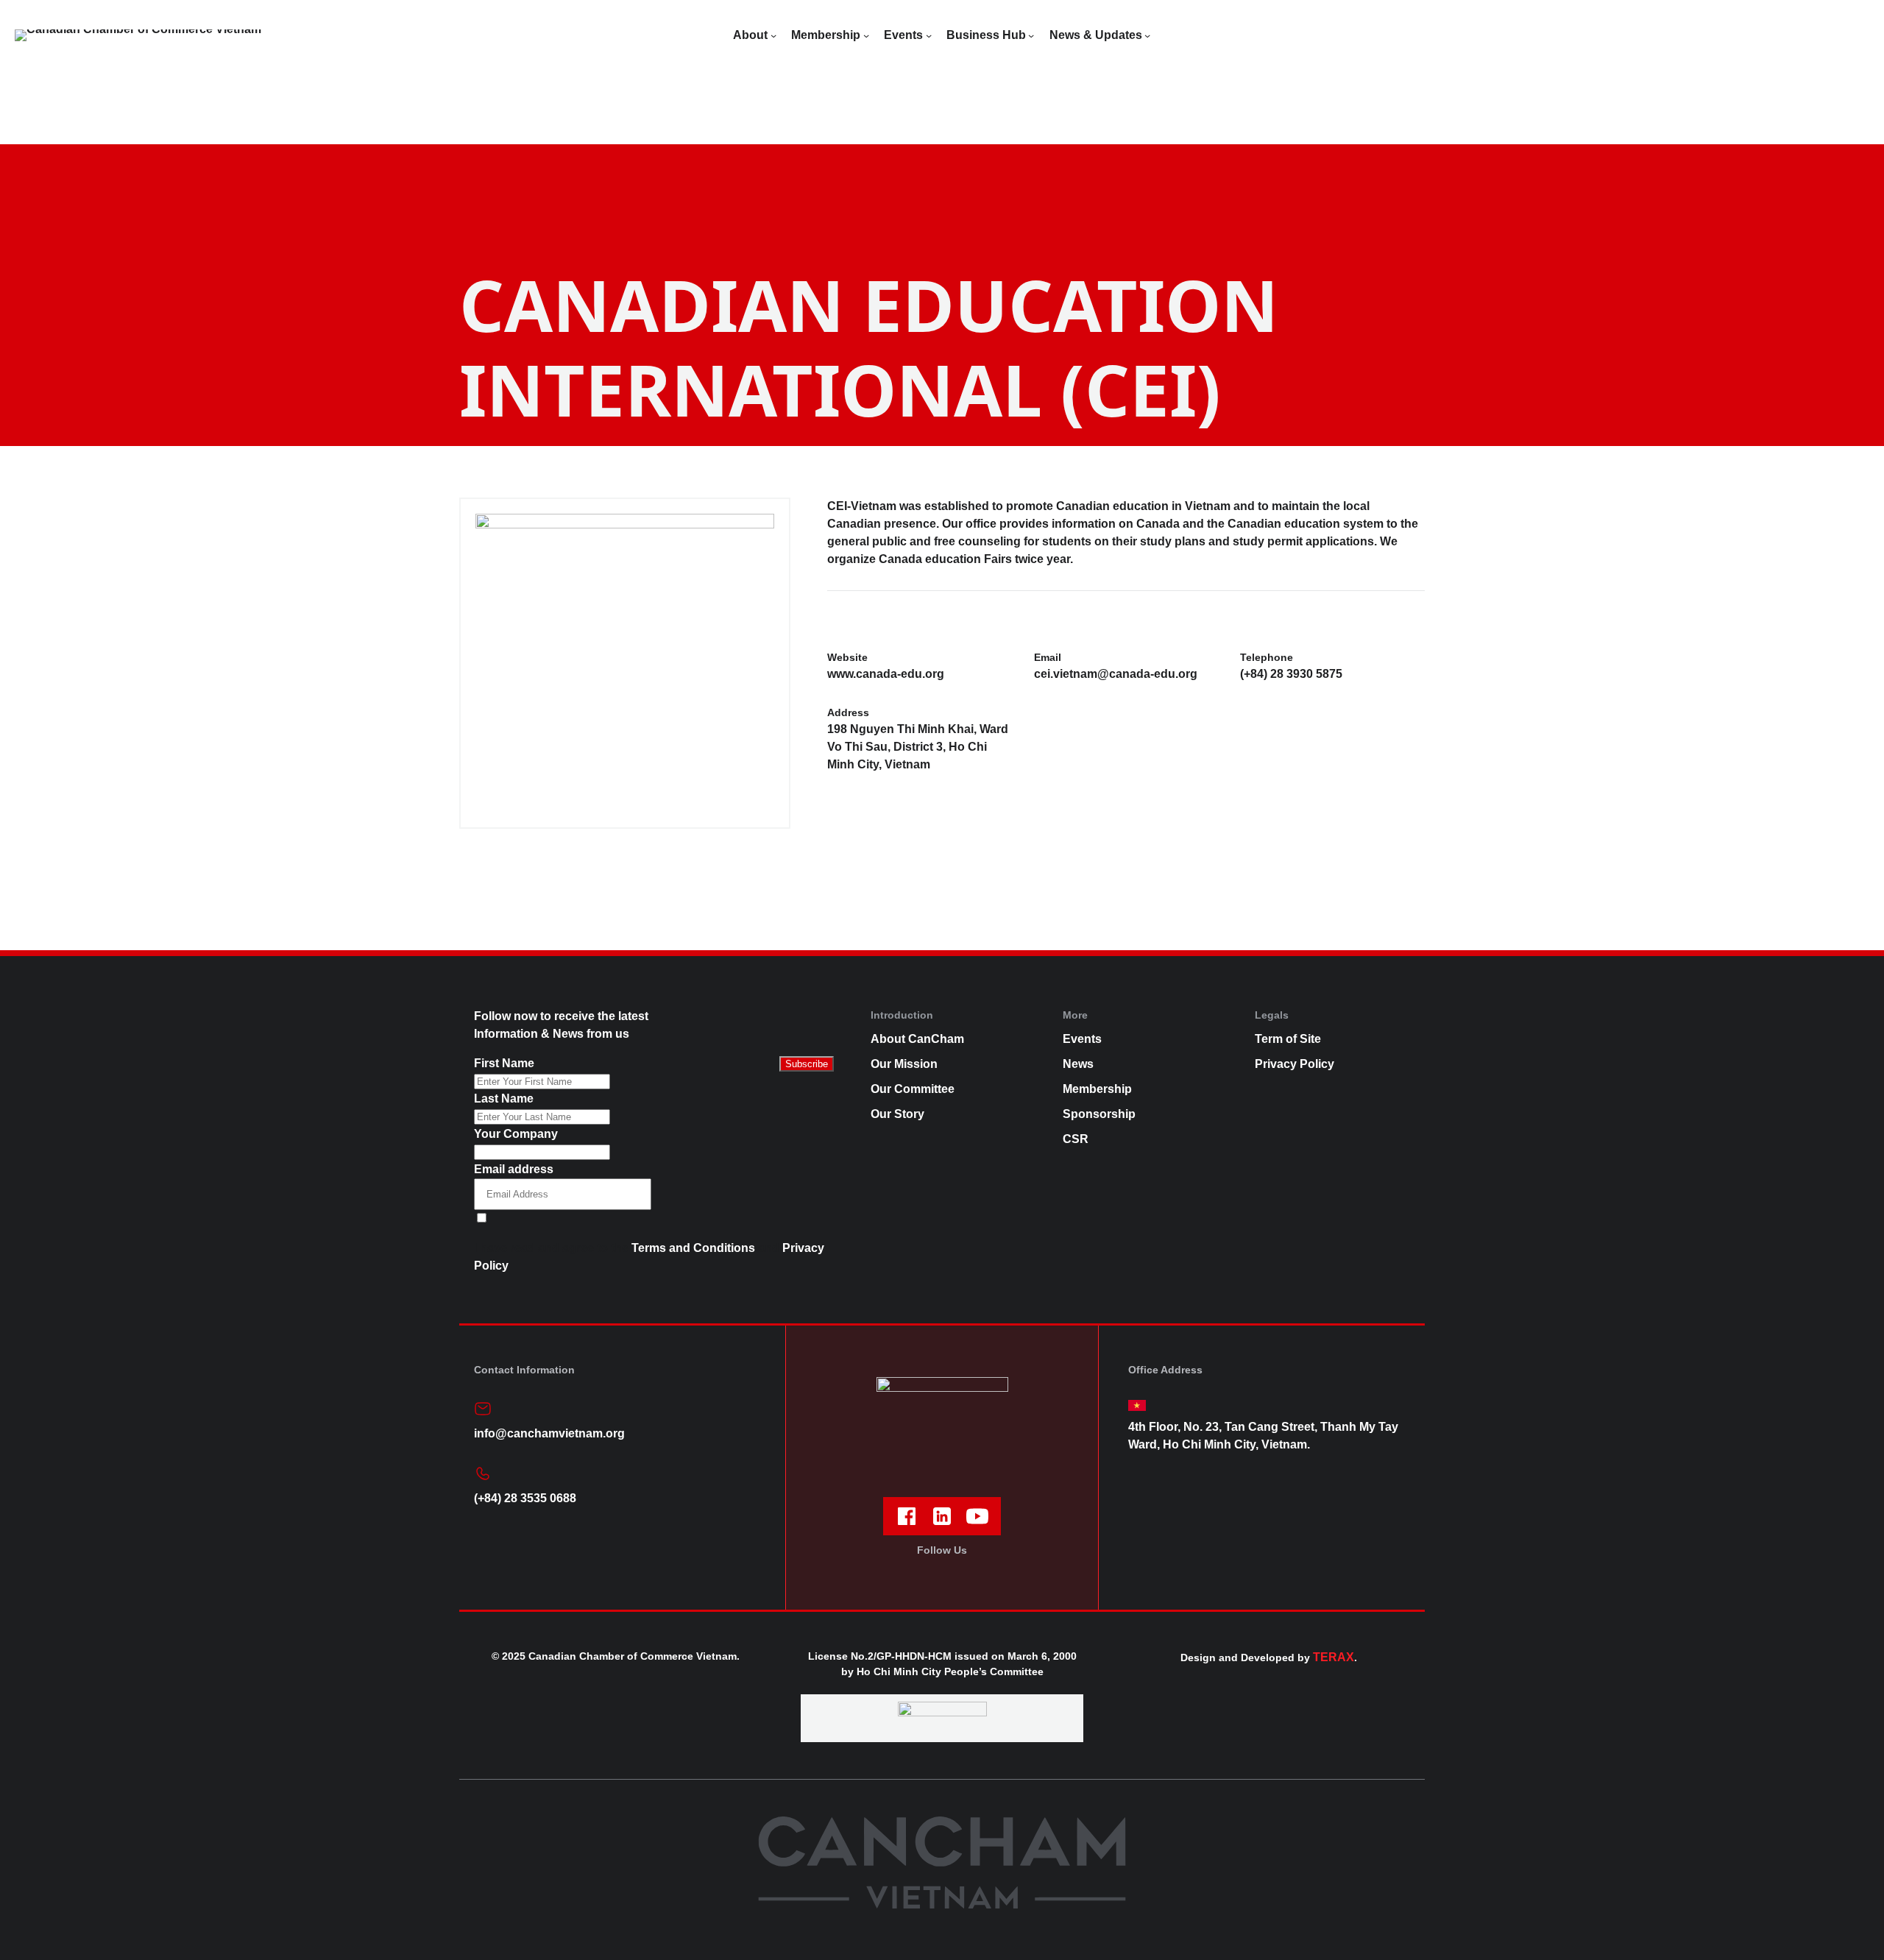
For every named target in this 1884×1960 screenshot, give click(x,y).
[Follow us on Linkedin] (942, 1516)
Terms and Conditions (693, 1248)
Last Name (504, 1098)
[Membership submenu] (866, 35)
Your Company (516, 1134)
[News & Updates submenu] (1147, 35)
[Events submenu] (929, 35)
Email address (514, 1169)
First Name (504, 1063)
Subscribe (807, 1064)
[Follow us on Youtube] (977, 1516)
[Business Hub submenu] (1031, 35)
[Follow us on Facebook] (907, 1516)
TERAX (1334, 1657)
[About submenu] (773, 35)
